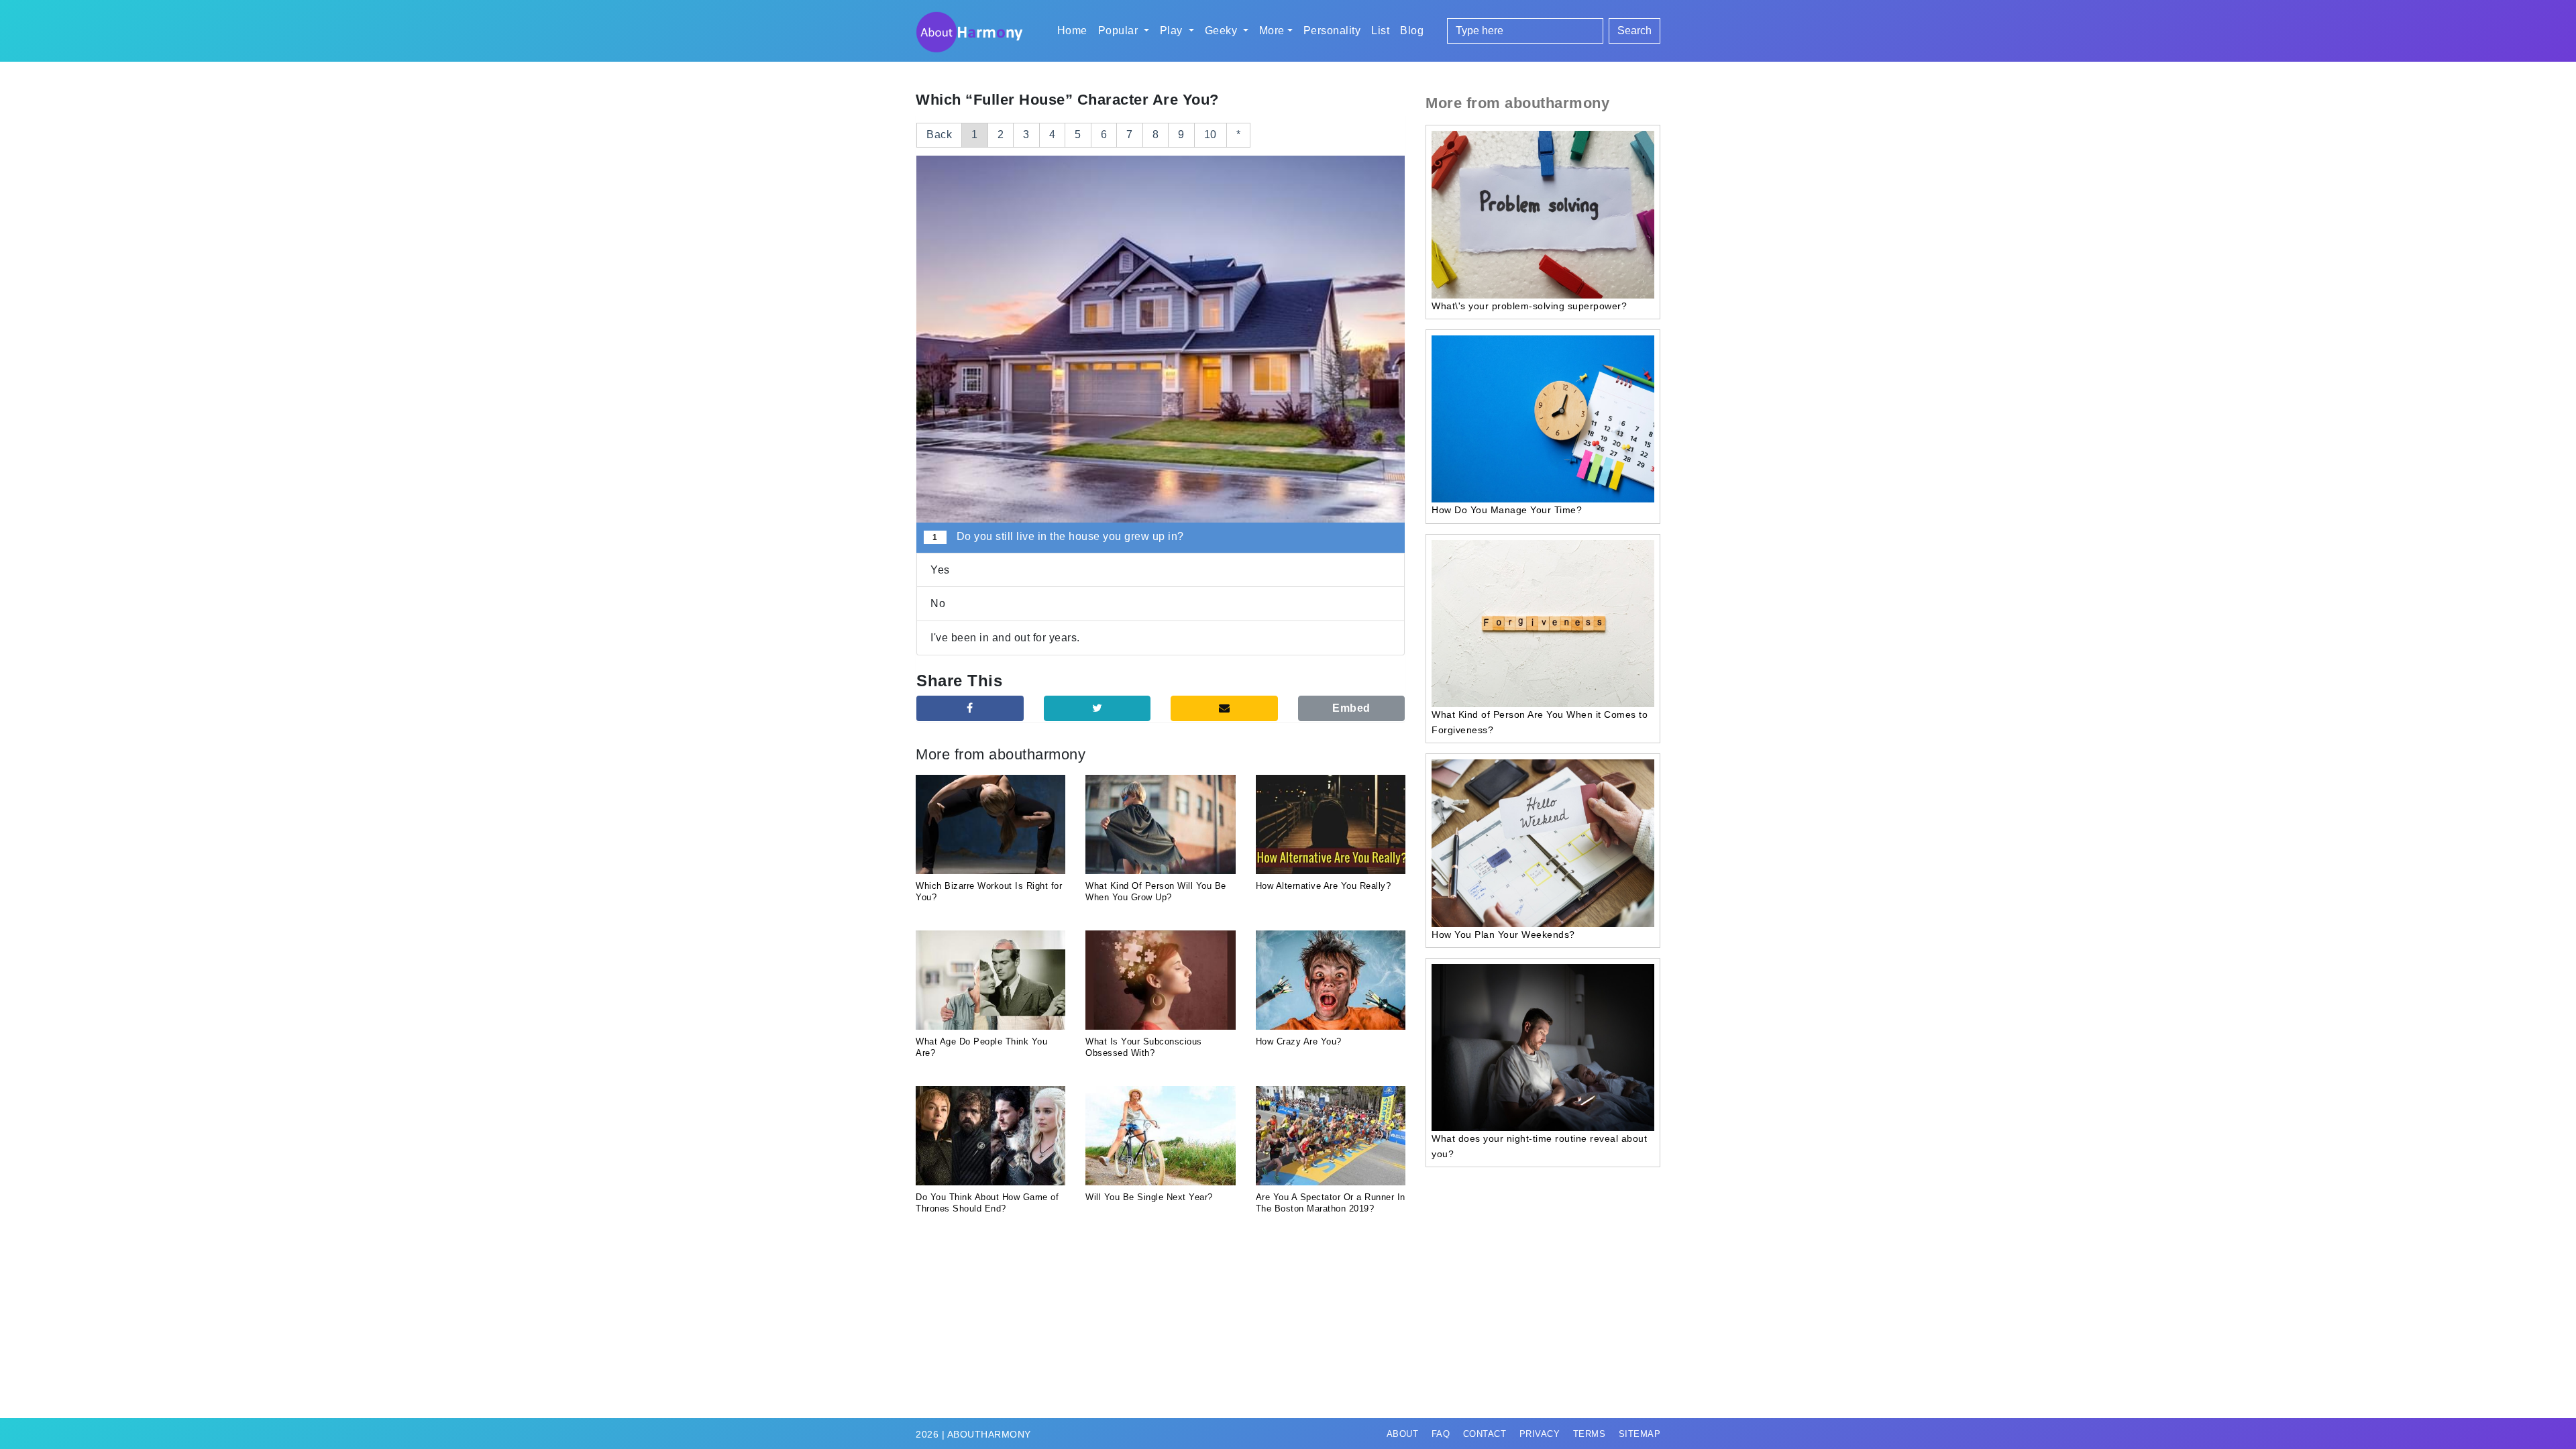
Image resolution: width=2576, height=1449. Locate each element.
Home (1072, 31)
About (1403, 1434)
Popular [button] (1120, 31)
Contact (1485, 1434)
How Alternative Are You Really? (1324, 886)
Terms (1590, 1434)
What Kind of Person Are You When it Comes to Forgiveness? (1540, 722)
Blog (1412, 31)
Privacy (1540, 1434)
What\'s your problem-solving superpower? (1529, 306)
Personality (1332, 31)
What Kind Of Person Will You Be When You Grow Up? (1156, 892)
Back (939, 135)
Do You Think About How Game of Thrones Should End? (987, 1203)
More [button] (1272, 31)
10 (1211, 135)
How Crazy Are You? (1299, 1041)
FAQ (1441, 1434)
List (1380, 31)
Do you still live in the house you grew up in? (1058, 536)
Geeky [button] (1223, 31)
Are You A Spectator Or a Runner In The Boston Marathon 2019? (1331, 1203)
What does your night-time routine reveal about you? (1539, 1146)
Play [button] (1173, 31)
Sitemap (1640, 1434)
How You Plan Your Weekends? (1503, 934)
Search (1634, 31)
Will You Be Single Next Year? (1149, 1197)
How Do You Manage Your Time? (1507, 510)
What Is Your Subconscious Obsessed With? (1144, 1047)
